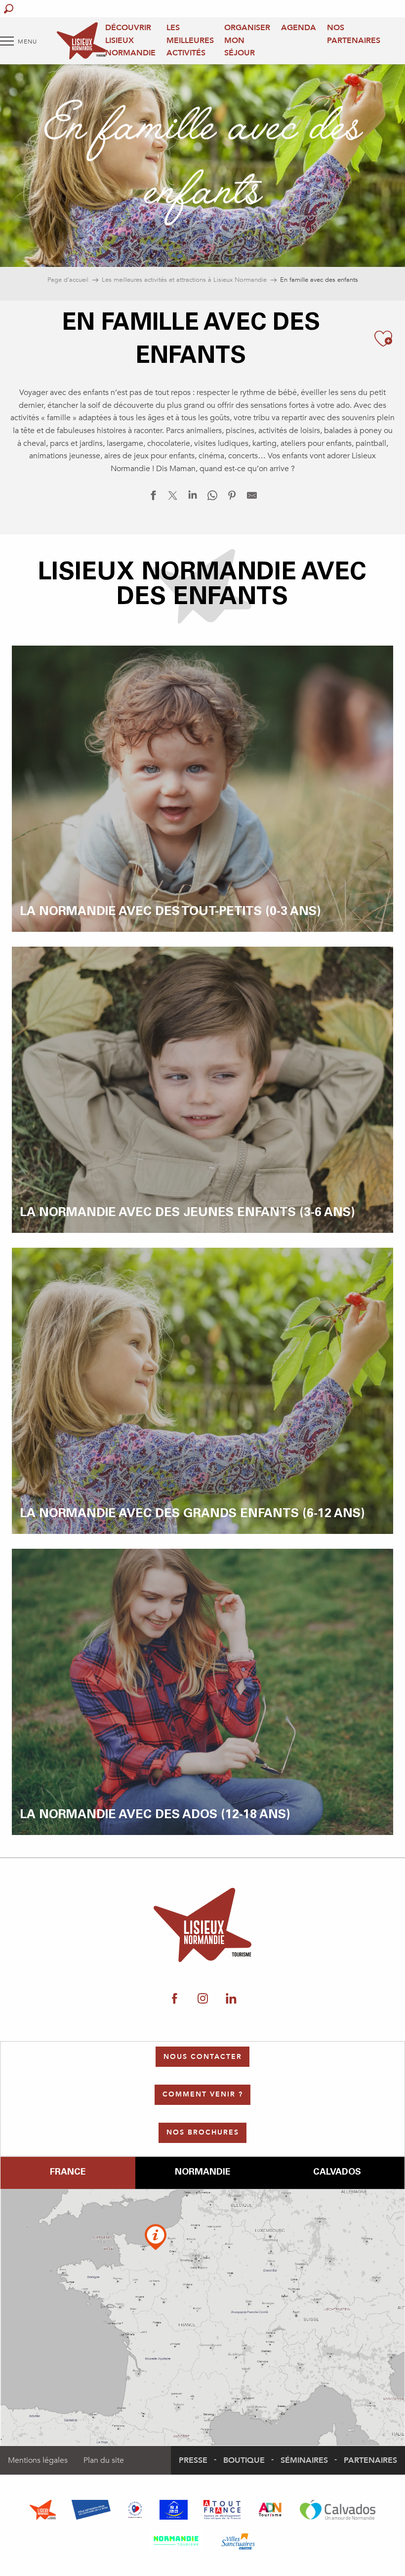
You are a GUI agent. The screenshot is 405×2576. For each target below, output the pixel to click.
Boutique (244, 2460)
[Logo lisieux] (203, 1925)
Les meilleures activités (190, 40)
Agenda (299, 28)
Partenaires (370, 2460)
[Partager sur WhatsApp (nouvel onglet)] (212, 498)
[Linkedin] (231, 1999)
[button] (9, 9)
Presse (193, 2460)
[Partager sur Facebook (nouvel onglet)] (153, 498)
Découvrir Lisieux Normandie (130, 40)
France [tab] (68, 2173)
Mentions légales (38, 2460)
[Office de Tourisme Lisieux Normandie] (81, 41)
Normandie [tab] (202, 2173)
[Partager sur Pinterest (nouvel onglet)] (232, 498)
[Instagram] (203, 1999)
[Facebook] (175, 1999)
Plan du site (104, 2460)
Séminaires (304, 2460)
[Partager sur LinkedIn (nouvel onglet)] (193, 498)
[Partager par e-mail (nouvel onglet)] (252, 498)
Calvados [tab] (337, 2173)
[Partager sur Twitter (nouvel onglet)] (173, 498)
